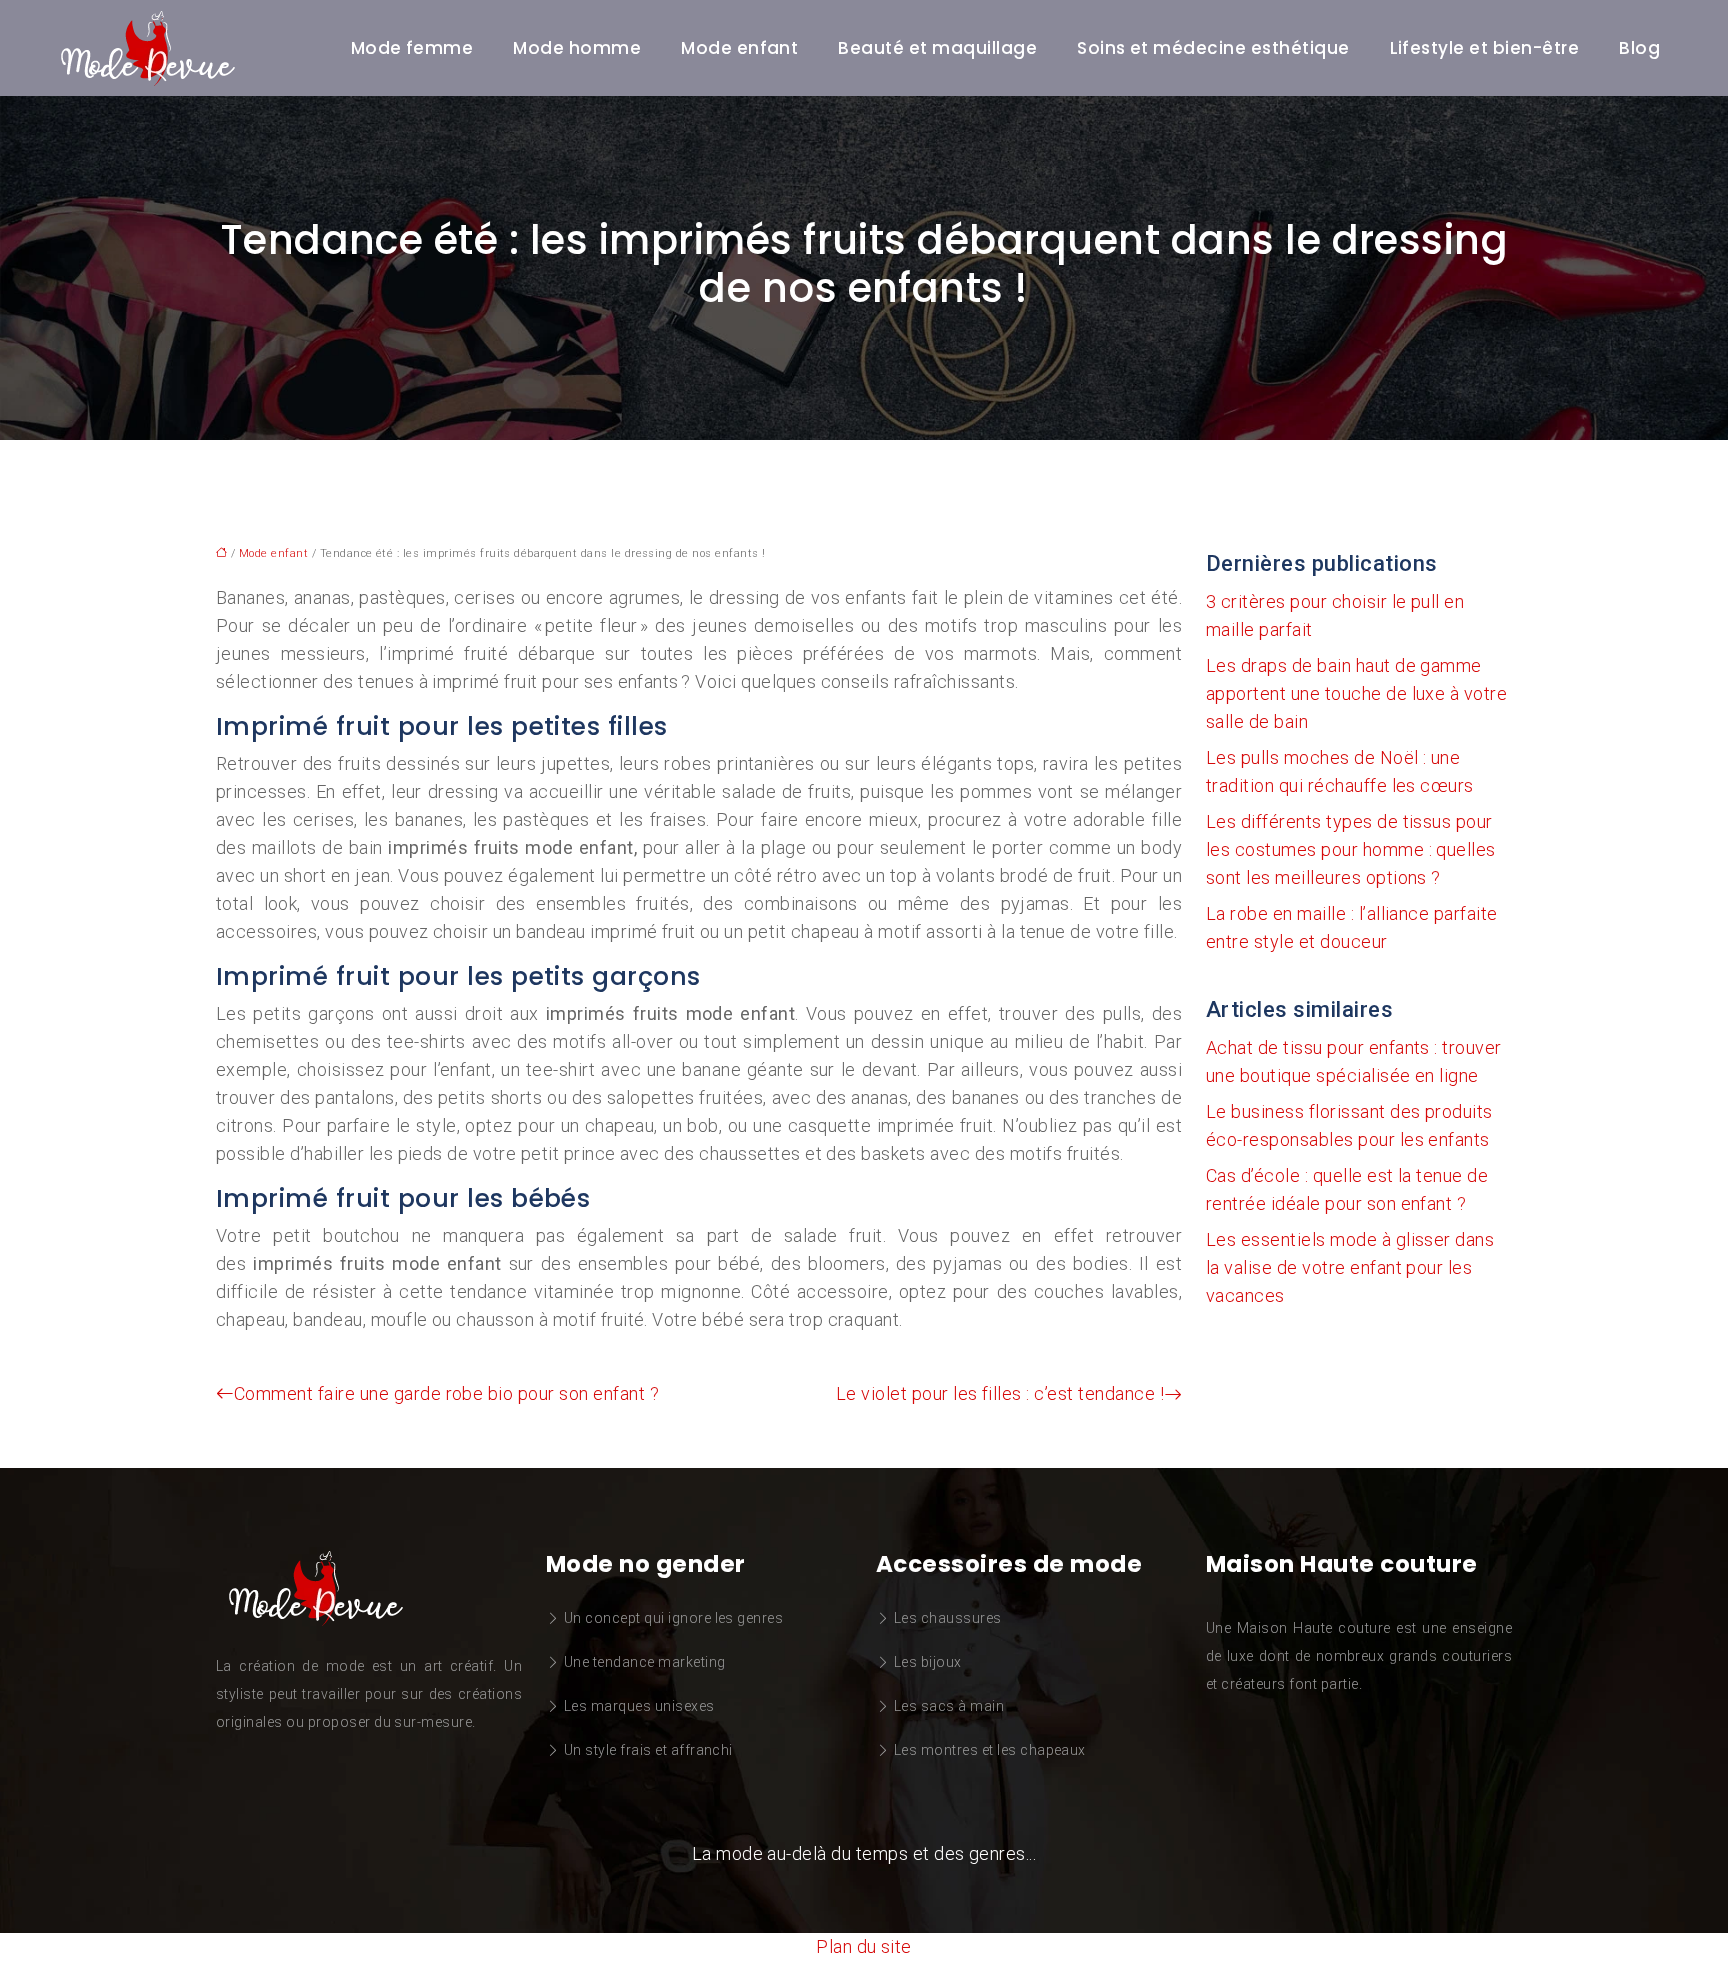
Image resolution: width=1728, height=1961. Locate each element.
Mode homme (577, 48)
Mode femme (412, 48)
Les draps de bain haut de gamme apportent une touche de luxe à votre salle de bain (1356, 693)
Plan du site (864, 1946)
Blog (1639, 48)
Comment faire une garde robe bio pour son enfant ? (446, 1393)
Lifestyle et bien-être (1485, 48)
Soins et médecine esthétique (1213, 48)
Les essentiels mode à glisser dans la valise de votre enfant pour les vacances (1350, 1267)
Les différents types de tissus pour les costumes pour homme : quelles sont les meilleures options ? (1351, 849)
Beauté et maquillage (937, 48)
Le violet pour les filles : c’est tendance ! (1000, 1393)
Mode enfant (739, 48)
